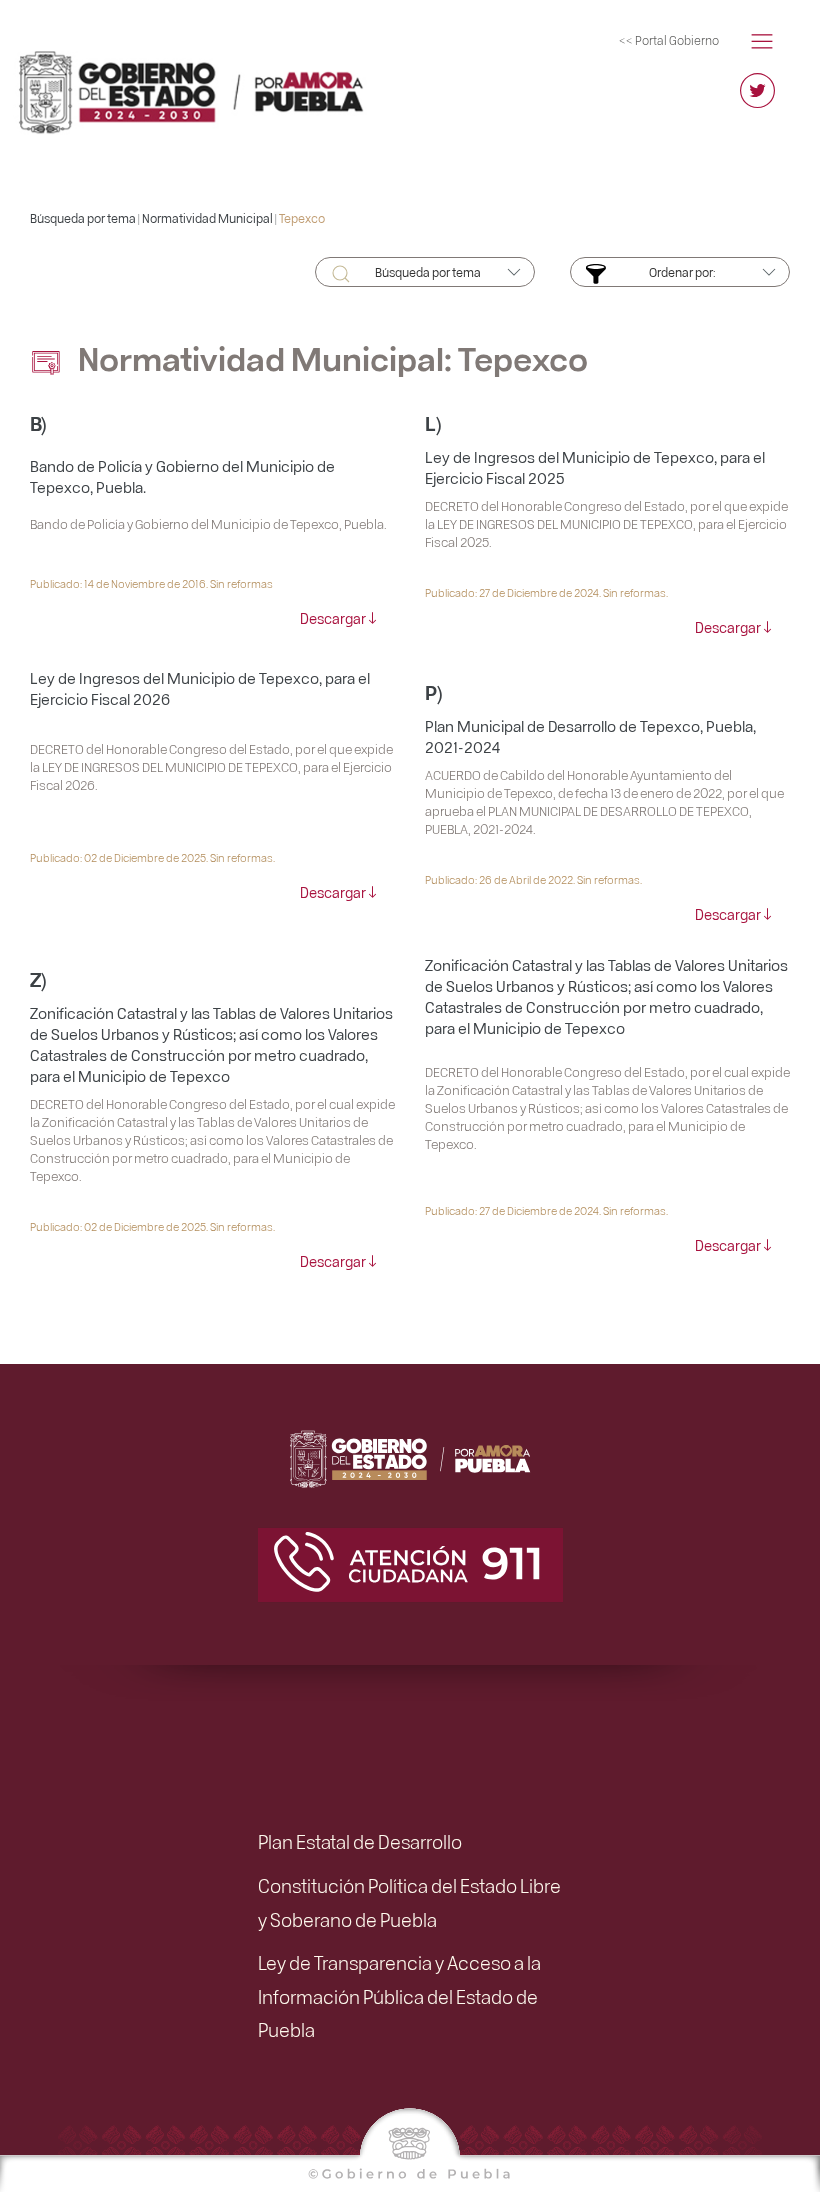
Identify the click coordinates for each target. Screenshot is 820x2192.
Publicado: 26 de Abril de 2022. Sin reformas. (533, 879)
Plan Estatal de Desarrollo (360, 1841)
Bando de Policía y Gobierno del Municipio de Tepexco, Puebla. (182, 476)
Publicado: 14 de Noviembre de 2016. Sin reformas (151, 583)
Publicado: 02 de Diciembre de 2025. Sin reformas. (152, 857)
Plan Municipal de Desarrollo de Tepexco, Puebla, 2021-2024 (590, 736)
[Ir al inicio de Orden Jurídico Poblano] (205, 84)
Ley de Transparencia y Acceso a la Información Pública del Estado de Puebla (399, 1995)
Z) (38, 978)
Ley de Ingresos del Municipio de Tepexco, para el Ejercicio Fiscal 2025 (595, 467)
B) (38, 422)
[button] (762, 39)
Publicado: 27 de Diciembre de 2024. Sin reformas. (546, 592)
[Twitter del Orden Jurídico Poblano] (757, 99)
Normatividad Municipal (207, 218)
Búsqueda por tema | (86, 218)
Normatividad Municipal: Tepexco (330, 358)
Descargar (333, 618)
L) (433, 422)
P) (434, 691)
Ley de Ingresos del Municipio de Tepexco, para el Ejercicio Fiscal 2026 (200, 688)
